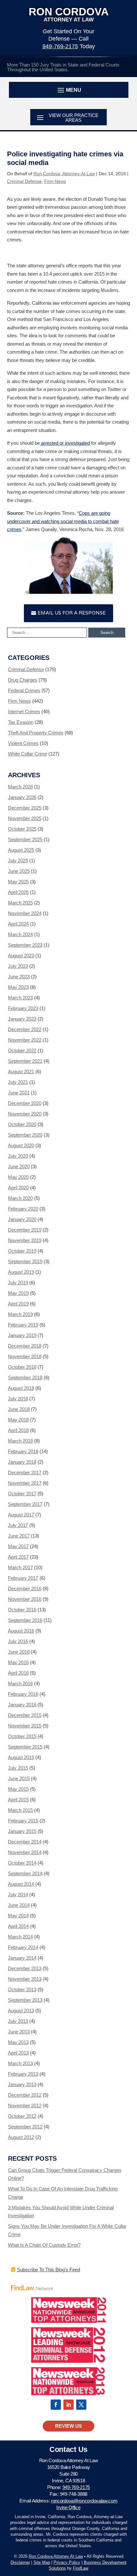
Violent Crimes (23, 743)
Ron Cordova (69, 14)
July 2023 (18, 966)
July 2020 (18, 1156)
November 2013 (25, 1979)
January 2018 (22, 1462)
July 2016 (18, 1641)
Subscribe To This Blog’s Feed (48, 2270)
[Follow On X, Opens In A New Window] (81, 2405)
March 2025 (20, 903)
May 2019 (18, 1293)
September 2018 (25, 1378)
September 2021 (25, 1061)
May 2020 (18, 1177)
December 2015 (25, 1715)
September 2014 (25, 1873)
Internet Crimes (24, 712)
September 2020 (25, 1135)
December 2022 (25, 1029)
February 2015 (23, 1821)
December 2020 (25, 1103)
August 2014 (21, 1884)
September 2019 (25, 1261)
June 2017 (19, 1536)
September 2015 (25, 1747)
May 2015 (18, 1789)
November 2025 (25, 818)
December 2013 (25, 1968)
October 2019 (22, 1251)
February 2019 (23, 1325)
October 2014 (22, 1863)
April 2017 (18, 1557)
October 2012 (22, 2116)
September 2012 (25, 2127)
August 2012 (21, 2137)
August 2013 (21, 2011)
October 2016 (22, 1610)
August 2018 (21, 1388)
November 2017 (25, 1483)
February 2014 (23, 1947)
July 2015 (18, 1768)
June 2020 (19, 1167)
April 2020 (18, 1188)
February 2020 (23, 1209)
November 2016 (25, 1599)
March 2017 (20, 1567)
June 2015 (19, 1778)
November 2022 (25, 1040)
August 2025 (21, 850)
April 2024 (18, 924)
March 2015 (20, 1810)
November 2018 (25, 1356)
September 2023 (25, 945)
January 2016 (22, 1705)
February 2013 (23, 2074)
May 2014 (18, 1916)
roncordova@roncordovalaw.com (84, 2501)
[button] (69, 90)
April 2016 (18, 1673)
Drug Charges (23, 680)
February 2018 (23, 1451)
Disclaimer (20, 2562)
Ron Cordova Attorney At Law (56, 2556)
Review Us (68, 2426)
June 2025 (19, 871)
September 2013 (25, 2000)
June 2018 (19, 1409)
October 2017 (22, 1494)
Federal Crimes (24, 690)
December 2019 (25, 1230)
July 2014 (18, 1895)
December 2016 (25, 1589)
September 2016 (25, 1620)
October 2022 (22, 1050)
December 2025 (25, 808)
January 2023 (22, 1019)
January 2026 (22, 797)
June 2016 (19, 1652)
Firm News (55, 181)
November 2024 (25, 913)
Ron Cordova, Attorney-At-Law (64, 174)
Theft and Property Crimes (36, 733)
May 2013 (18, 2042)
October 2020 (22, 1124)
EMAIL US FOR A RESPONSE (72, 613)
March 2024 (20, 934)
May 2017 (18, 1546)
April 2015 (18, 1800)
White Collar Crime (28, 754)
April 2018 (18, 1430)
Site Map (42, 2562)
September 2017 (25, 1504)
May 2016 (18, 1662)
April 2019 (18, 1304)
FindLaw (81, 2568)
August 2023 (21, 955)
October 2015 (22, 1736)
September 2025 (25, 839)
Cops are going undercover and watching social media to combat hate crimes (63, 521)
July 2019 (18, 1283)
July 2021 (18, 1082)
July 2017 (18, 1525)
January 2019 (22, 1335)
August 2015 (21, 1757)
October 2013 (22, 1989)
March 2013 (20, 2063)
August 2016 (21, 1631)
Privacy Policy (67, 2562)
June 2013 (19, 2032)
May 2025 (18, 882)
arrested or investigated (65, 443)
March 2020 (20, 1198)
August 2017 (21, 1515)
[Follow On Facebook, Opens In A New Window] (56, 2405)
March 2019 (20, 1314)
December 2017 (25, 1472)
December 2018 (25, 1346)
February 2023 (23, 1008)
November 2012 (25, 2106)
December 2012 (25, 2095)
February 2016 (23, 1694)
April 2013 (18, 2053)
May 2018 (18, 1420)
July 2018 (18, 1399)
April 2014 (18, 1926)
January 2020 (22, 1219)
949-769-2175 (60, 46)
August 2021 (21, 1072)
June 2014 (19, 1905)
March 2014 (20, 1937)
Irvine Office (68, 2507)
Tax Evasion (21, 722)
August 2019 (21, 1272)
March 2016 (20, 1683)
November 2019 (25, 1240)
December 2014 (25, 1842)
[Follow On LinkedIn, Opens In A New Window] (68, 2405)
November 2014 (25, 1852)
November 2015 (25, 1726)
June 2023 (19, 977)
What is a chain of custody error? (44, 2245)
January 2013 (22, 2084)
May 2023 (18, 987)
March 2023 (20, 998)
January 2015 (22, 1831)
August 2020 (21, 1145)
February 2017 (23, 1578)
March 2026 (20, 787)
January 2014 (22, 1958)
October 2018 (22, 1367)
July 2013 (18, 2021)
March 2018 (20, 1441)
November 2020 (25, 1114)
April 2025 (18, 892)
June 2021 (19, 1093)
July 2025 (18, 861)
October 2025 (22, 829)
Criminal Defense (24, 181)
